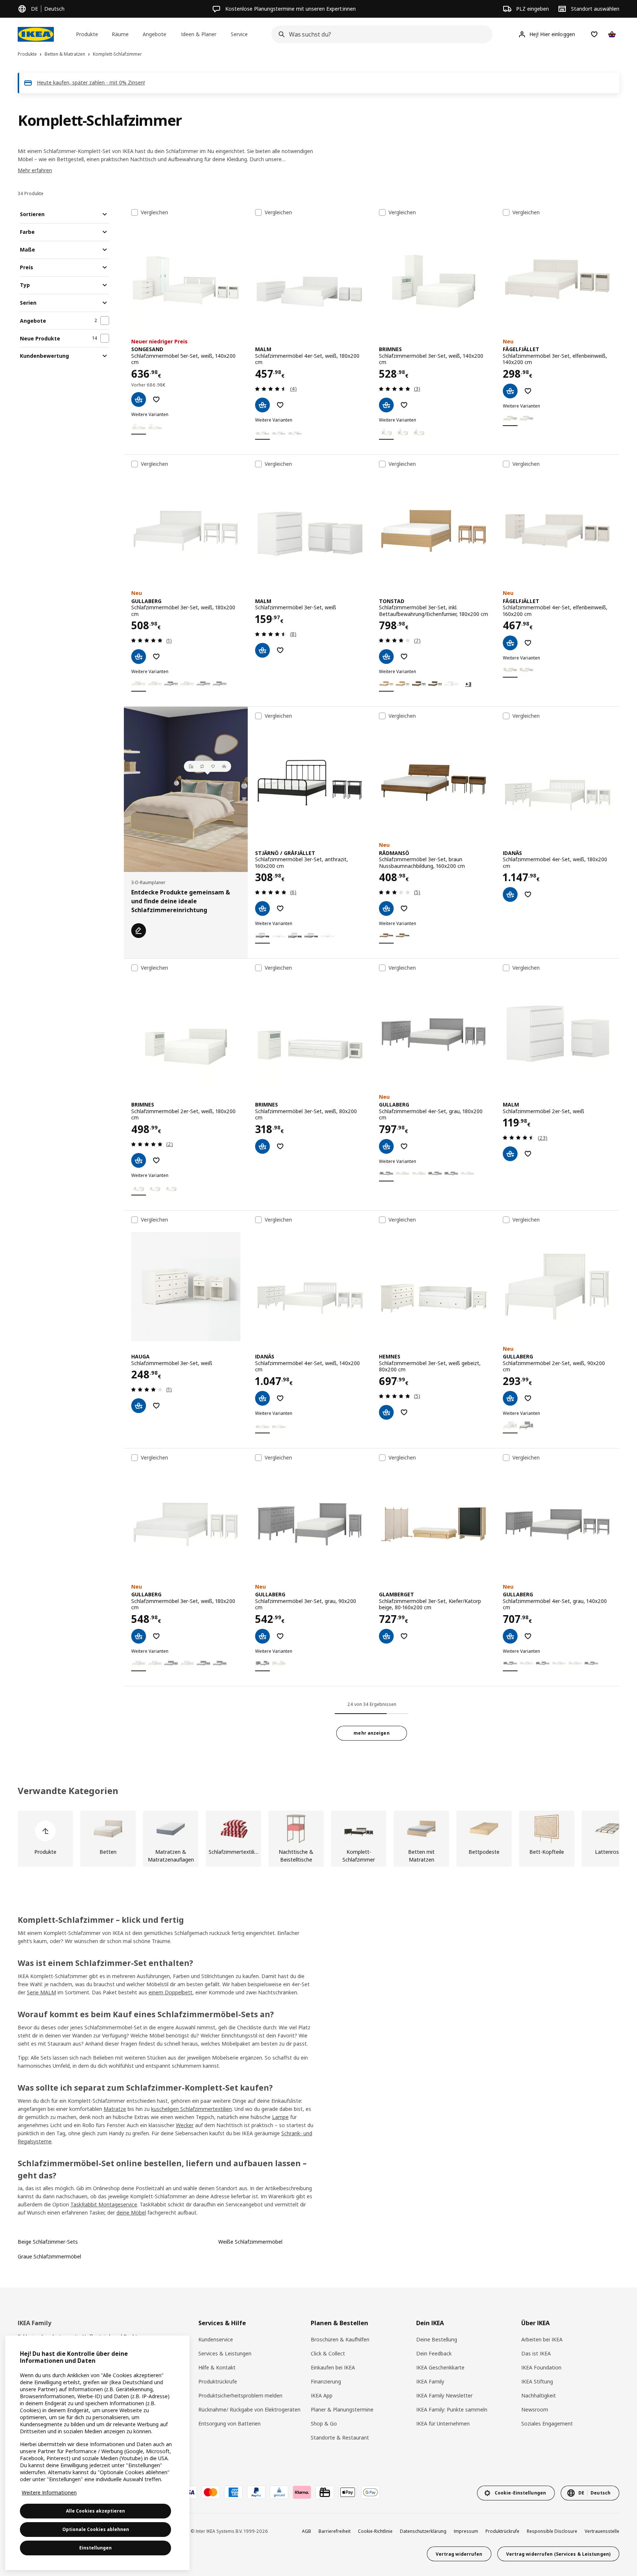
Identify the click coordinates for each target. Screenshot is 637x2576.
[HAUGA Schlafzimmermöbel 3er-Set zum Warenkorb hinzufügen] (139, 1406)
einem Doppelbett (170, 1992)
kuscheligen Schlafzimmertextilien (192, 2109)
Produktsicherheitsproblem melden (240, 2395)
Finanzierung (326, 2381)
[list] (318, 1839)
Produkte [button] (87, 34)
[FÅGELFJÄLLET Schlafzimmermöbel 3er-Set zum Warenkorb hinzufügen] (510, 391)
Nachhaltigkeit (539, 2395)
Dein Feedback (434, 2353)
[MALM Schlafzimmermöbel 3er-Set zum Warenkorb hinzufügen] (262, 650)
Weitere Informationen (49, 2492)
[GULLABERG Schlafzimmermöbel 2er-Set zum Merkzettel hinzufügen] (528, 1398)
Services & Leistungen (225, 2353)
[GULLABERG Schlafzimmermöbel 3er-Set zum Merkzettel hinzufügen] (156, 657)
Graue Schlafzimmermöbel (49, 2256)
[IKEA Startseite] (36, 34)
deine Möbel (131, 2213)
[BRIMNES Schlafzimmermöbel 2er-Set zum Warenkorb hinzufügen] (139, 1160)
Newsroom (535, 2409)
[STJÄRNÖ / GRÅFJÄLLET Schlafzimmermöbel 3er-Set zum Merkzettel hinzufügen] (280, 908)
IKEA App (322, 2395)
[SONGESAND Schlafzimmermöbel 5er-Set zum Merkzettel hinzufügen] (156, 399)
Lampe (280, 2117)
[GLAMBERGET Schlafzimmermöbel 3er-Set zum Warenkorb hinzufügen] (386, 1636)
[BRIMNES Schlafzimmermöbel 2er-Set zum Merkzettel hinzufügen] (156, 1160)
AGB (307, 2531)
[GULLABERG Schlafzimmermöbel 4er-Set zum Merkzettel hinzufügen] (404, 1146)
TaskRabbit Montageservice (104, 2204)
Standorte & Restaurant (340, 2437)
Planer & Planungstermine (342, 2409)
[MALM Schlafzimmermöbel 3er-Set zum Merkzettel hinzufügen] (280, 650)
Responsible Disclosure (552, 2531)
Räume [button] (120, 34)
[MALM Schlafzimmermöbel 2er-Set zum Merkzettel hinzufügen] (528, 1154)
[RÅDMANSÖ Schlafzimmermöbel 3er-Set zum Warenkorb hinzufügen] (386, 908)
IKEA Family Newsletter (444, 2395)
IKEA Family (430, 2381)
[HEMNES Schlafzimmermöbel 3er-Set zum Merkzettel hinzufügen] (404, 1412)
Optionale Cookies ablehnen (96, 2529)
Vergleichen (154, 212)
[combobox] (380, 34)
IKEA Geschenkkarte (440, 2367)
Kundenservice (216, 2339)
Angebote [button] (154, 34)
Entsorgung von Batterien (229, 2423)
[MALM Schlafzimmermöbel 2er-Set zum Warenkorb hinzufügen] (510, 1154)
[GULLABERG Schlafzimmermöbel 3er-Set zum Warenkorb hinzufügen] (139, 657)
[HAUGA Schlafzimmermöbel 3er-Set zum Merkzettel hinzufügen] (156, 1406)
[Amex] (233, 2492)
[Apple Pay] (348, 2492)
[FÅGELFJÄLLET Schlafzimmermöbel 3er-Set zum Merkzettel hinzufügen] (528, 391)
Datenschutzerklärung (423, 2531)
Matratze (115, 2109)
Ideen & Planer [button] (199, 34)
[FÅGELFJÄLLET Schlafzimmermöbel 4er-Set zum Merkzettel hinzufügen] (528, 643)
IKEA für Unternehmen (443, 2423)
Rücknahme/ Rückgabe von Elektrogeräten (249, 2409)
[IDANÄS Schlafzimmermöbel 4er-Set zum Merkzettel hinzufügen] (528, 894)
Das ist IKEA (536, 2353)
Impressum (466, 2531)
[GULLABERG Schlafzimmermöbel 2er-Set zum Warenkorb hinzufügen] (510, 1398)
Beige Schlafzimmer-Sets (48, 2242)
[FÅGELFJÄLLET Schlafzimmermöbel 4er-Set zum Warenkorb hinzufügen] (510, 643)
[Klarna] (302, 2492)
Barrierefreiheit (335, 2531)
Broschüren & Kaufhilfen (340, 2339)
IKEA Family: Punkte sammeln (452, 2409)
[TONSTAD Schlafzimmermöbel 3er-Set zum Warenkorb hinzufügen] (386, 657)
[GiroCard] (279, 2492)
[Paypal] (256, 2492)
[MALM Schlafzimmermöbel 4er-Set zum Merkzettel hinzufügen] (280, 405)
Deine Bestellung (437, 2339)
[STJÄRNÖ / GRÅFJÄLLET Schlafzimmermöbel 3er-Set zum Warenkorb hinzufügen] (262, 908)
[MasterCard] (210, 2492)
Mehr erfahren (35, 170)
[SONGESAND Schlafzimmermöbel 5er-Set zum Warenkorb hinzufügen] (139, 399)
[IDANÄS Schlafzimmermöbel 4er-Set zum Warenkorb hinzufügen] (510, 894)
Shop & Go (324, 2423)
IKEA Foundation (541, 2367)
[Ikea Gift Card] (325, 2492)
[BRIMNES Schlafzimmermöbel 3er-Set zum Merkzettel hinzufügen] (404, 405)
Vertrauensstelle (602, 2531)
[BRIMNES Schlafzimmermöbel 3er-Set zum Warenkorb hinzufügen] (386, 405)
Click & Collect (328, 2353)
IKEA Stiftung (537, 2381)
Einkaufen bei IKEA (333, 2367)
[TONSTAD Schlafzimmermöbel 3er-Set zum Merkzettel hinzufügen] (404, 657)
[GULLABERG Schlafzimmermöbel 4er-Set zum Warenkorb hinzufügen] (386, 1146)
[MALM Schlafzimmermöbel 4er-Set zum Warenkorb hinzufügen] (262, 405)
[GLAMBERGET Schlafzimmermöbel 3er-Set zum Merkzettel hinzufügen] (404, 1636)
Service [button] (239, 34)
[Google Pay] (370, 2492)
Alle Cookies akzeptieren (95, 2511)
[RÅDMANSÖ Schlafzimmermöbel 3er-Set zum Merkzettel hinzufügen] (404, 908)
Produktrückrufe (218, 2381)
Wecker (185, 2125)
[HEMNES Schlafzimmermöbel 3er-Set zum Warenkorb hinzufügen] (386, 1412)
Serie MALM (41, 1992)
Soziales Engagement (547, 2423)
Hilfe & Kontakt (217, 2367)
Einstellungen (95, 2548)
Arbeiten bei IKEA (542, 2339)
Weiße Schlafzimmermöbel (250, 2242)
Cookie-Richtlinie (375, 2531)
